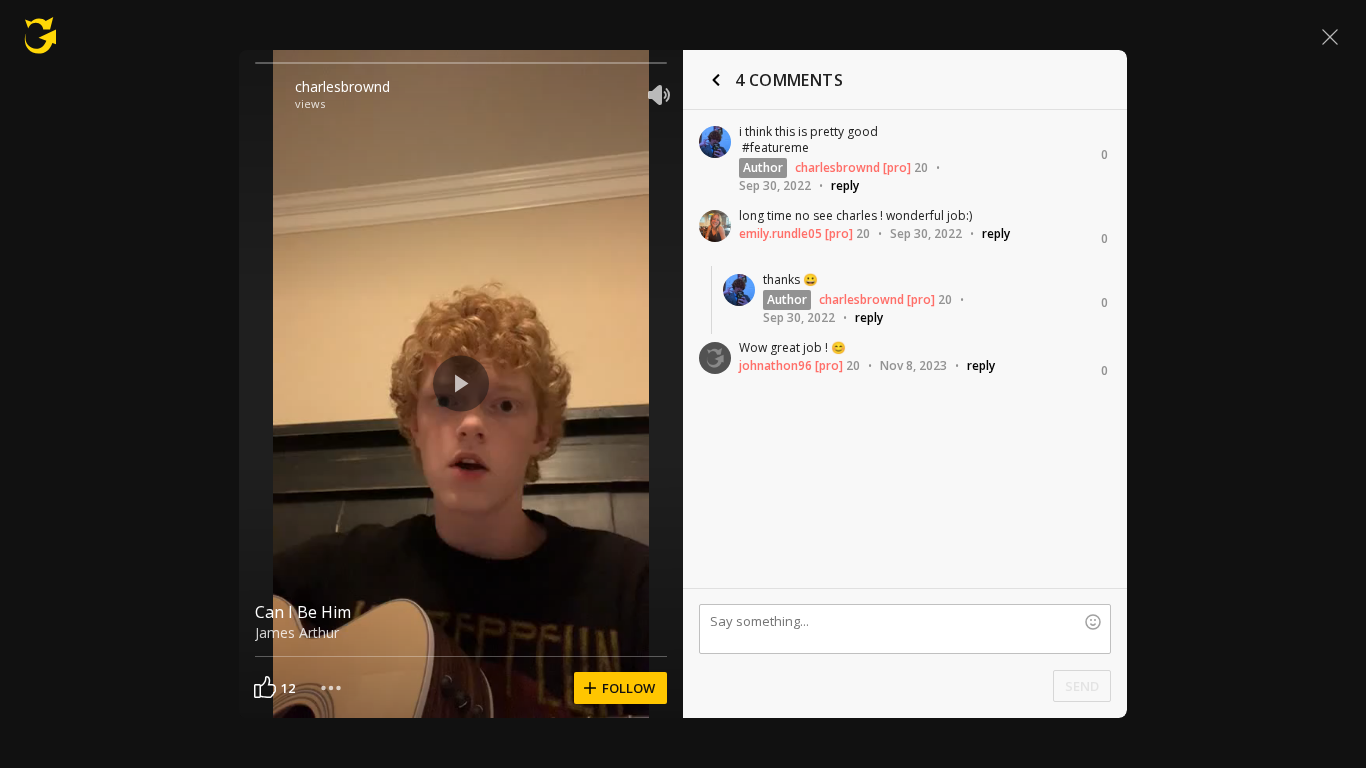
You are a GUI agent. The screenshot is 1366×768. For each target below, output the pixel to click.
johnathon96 (775, 365)
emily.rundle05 (780, 233)
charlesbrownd (342, 86)
